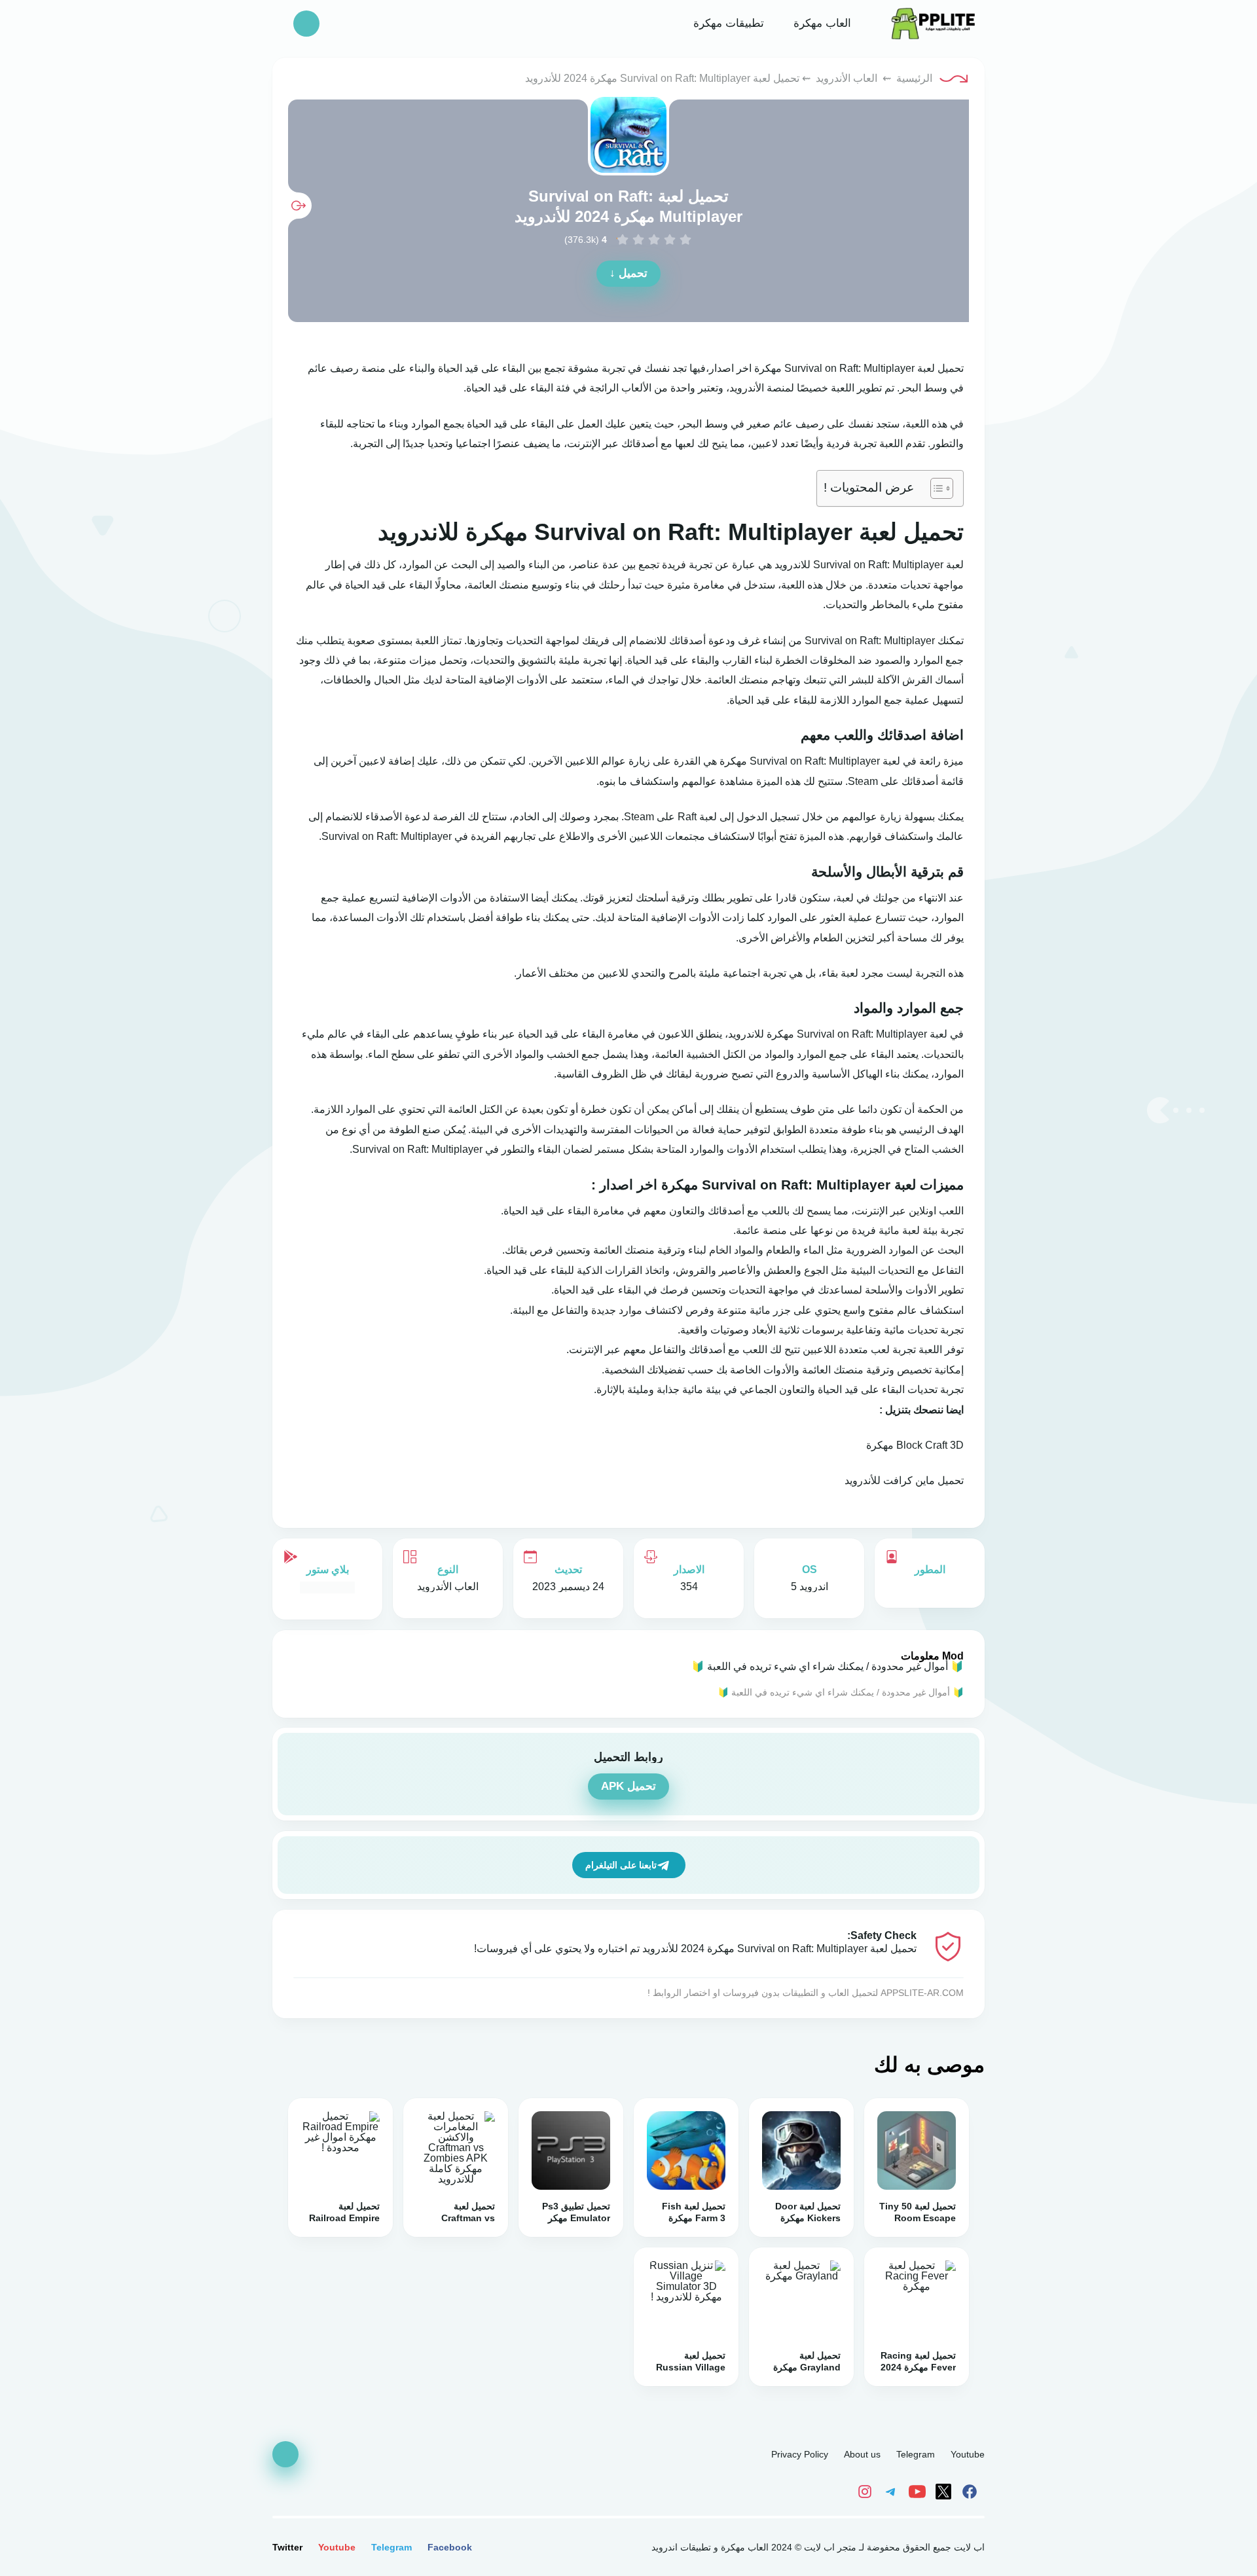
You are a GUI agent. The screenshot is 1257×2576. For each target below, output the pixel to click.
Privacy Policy (800, 2454)
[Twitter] (945, 2491)
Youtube (968, 2454)
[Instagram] (868, 2491)
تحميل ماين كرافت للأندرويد (904, 1480)
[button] (306, 24)
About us (862, 2454)
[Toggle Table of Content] (935, 488)
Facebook (450, 2547)
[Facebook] (972, 2491)
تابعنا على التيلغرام (621, 1865)
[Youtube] (919, 2491)
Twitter (287, 2547)
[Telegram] (893, 2491)
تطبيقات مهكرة (727, 23)
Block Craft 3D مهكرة (915, 1445)
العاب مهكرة (821, 23)
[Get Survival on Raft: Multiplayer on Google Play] (327, 1587)
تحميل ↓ (628, 273)
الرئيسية (914, 78)
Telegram (916, 2454)
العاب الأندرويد (847, 78)
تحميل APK (628, 1786)
